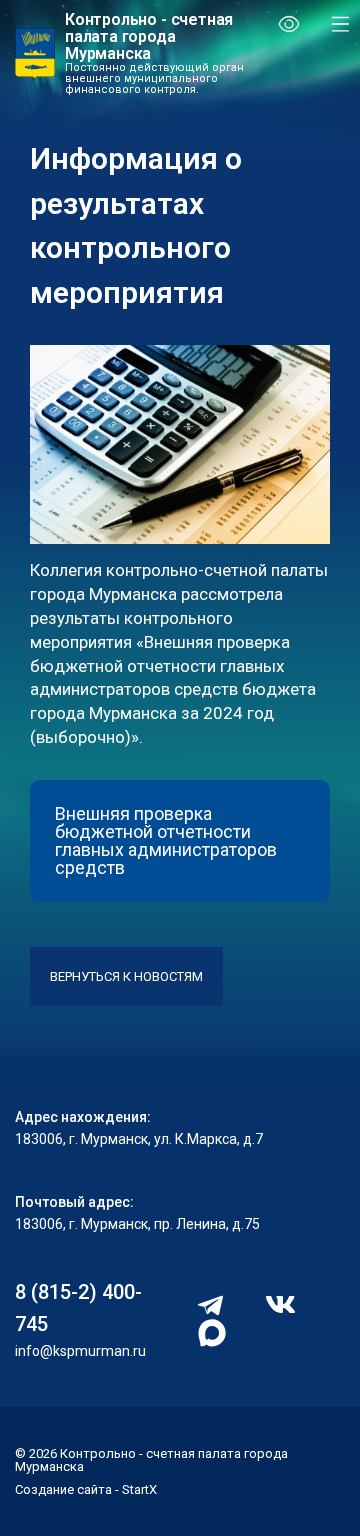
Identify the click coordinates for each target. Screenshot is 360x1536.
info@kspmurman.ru (80, 1351)
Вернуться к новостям (126, 976)
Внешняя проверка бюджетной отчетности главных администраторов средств (166, 840)
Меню (333, 24)
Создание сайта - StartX (86, 1489)
